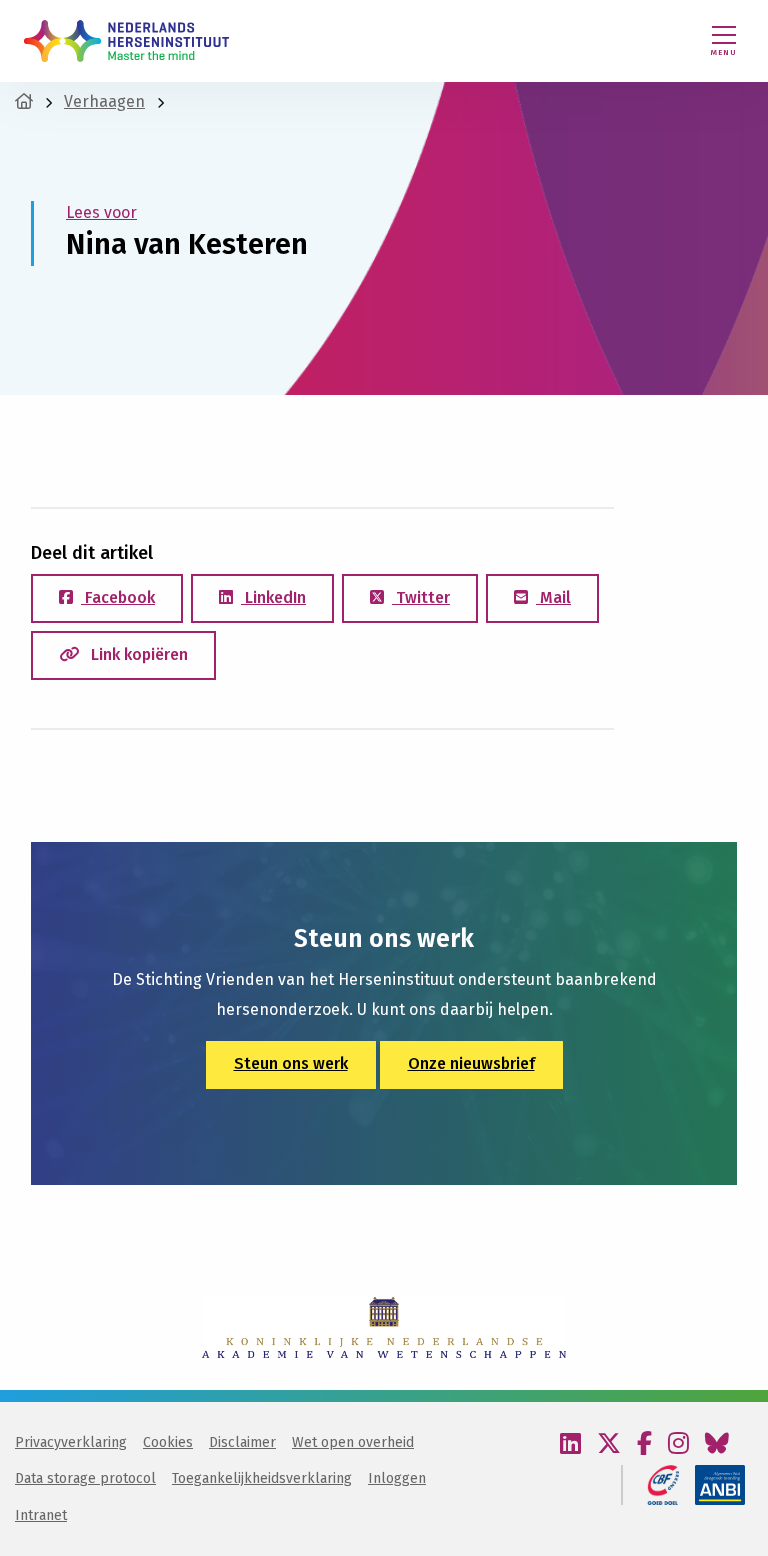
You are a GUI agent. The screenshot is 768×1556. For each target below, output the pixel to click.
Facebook (118, 597)
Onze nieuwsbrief (471, 1063)
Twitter (421, 597)
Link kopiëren (137, 654)
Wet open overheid (353, 1442)
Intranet (41, 1515)
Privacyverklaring (71, 1442)
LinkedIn (273, 597)
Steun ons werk (291, 1063)
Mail (553, 597)
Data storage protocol (85, 1478)
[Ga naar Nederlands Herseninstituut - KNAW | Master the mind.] (24, 101)
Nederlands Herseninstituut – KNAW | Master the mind (126, 41)
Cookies (168, 1442)
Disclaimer (242, 1442)
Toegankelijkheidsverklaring (262, 1478)
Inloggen (397, 1478)
